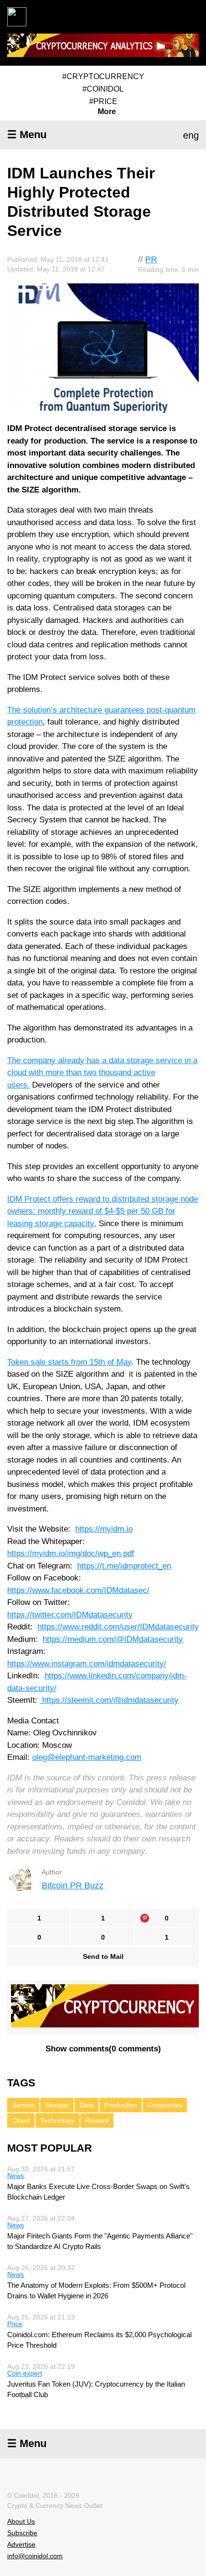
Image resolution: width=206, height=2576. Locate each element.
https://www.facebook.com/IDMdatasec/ (78, 1590)
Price (15, 2324)
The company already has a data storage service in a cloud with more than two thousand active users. (102, 1073)
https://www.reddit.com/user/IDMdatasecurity (118, 1627)
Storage (57, 2105)
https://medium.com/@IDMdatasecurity (113, 1639)
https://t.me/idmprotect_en (124, 1566)
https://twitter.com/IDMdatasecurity (70, 1615)
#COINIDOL (103, 89)
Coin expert (25, 2373)
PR (151, 259)
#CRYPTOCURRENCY (103, 76)
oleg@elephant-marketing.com (87, 1757)
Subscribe (22, 2533)
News (16, 2176)
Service (23, 2105)
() (103, 2049)
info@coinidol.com (35, 2556)
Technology (57, 2120)
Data (87, 2105)
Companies (165, 2105)
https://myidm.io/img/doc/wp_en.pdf (71, 1553)
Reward (97, 2120)
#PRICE (103, 101)
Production (121, 2105)
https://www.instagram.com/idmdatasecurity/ (87, 1664)
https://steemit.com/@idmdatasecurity (109, 1700)
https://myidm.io (104, 1529)
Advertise (21, 2544)
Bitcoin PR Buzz (73, 1885)
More (107, 112)
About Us (21, 2521)
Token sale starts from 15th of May (69, 1362)
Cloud (21, 2120)
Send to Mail (103, 1956)
